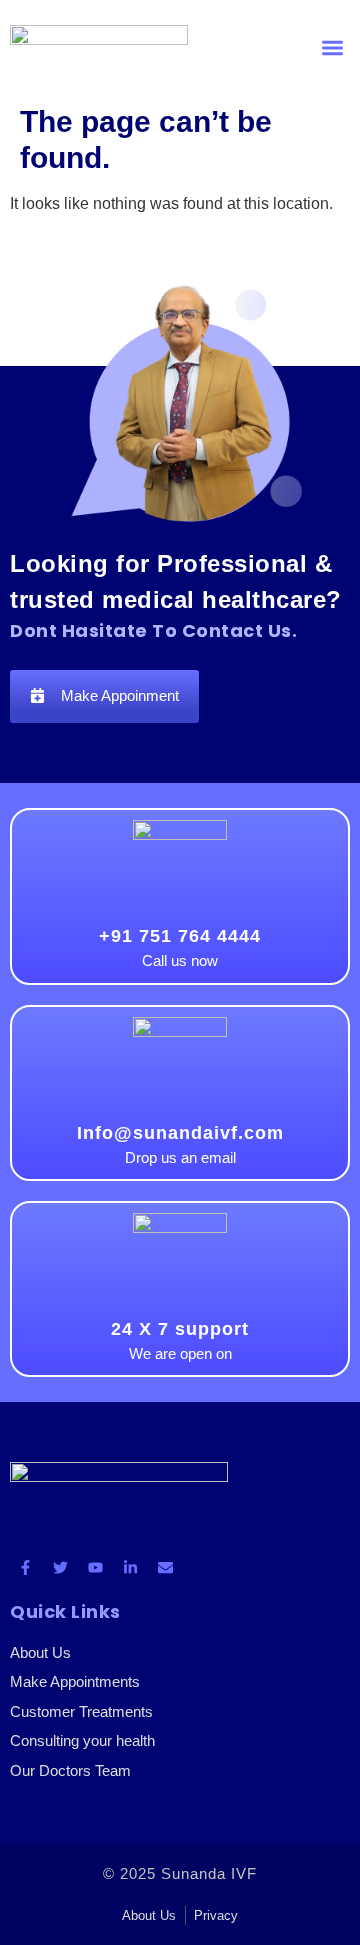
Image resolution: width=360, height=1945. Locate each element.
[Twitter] (60, 1567)
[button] (333, 48)
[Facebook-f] (25, 1567)
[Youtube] (95, 1567)
